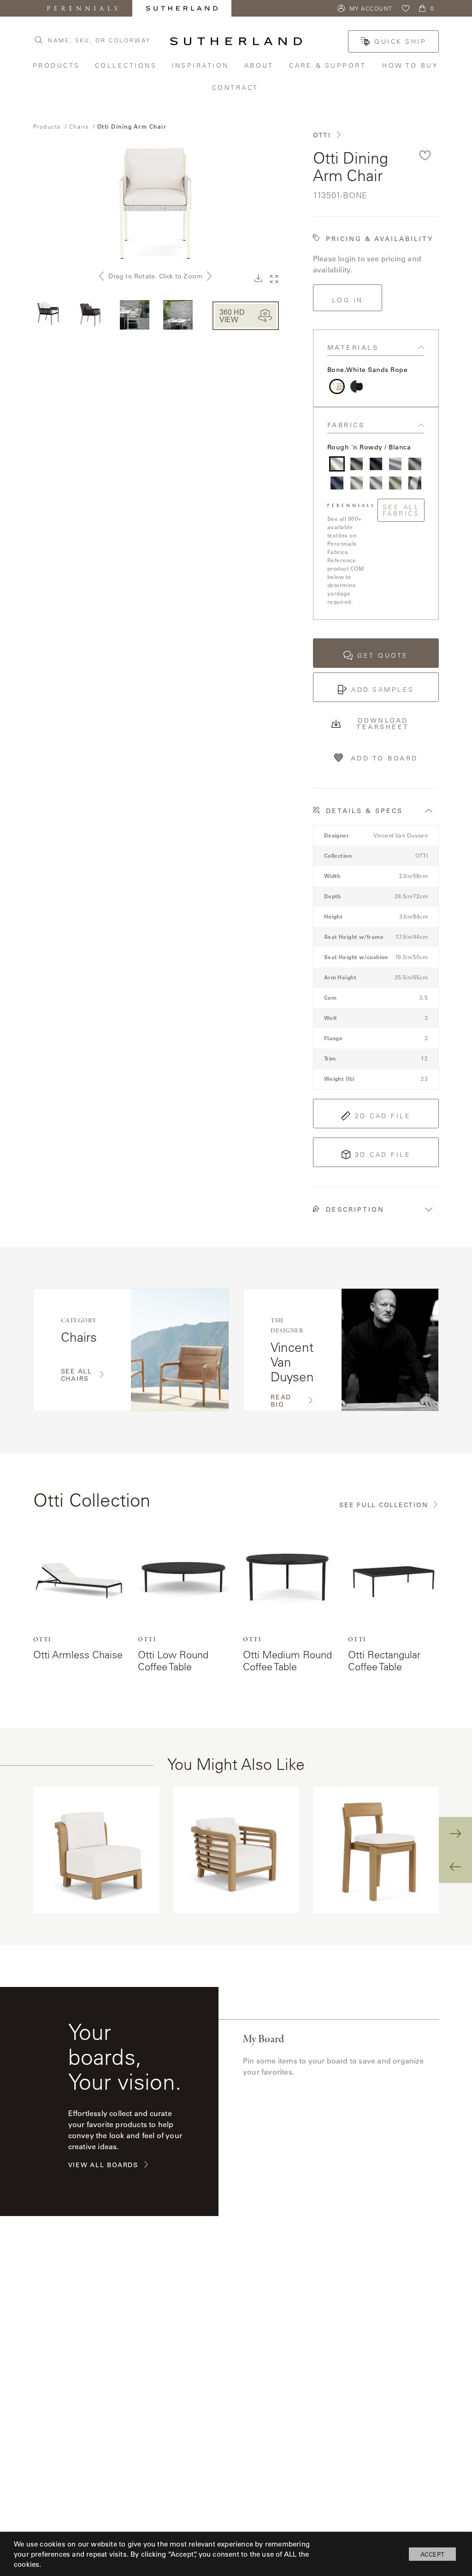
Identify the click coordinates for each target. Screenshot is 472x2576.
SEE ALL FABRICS (401, 510)
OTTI (322, 135)
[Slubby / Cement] (357, 464)
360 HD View (232, 315)
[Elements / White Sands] (376, 483)
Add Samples (383, 690)
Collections (127, 65)
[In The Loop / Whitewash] (415, 464)
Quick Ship (400, 41)
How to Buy (411, 65)
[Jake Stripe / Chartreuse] (395, 483)
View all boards (103, 2165)
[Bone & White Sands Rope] (337, 386)
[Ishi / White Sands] (357, 483)
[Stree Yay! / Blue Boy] (337, 483)
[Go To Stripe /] (415, 483)
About (260, 65)
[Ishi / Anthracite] (376, 464)
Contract (236, 87)
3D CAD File (383, 1155)
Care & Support (329, 65)
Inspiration (201, 65)
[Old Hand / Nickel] (395, 464)
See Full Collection (383, 1505)
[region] (236, 1850)
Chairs (79, 126)
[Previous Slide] (455, 1867)
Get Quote (383, 655)
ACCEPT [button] (432, 2554)
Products (57, 65)
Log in (348, 300)
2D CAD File (383, 1116)
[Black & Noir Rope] (357, 386)
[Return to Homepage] (236, 41)
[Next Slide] (455, 1833)
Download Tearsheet (383, 724)
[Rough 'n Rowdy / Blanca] (337, 464)
